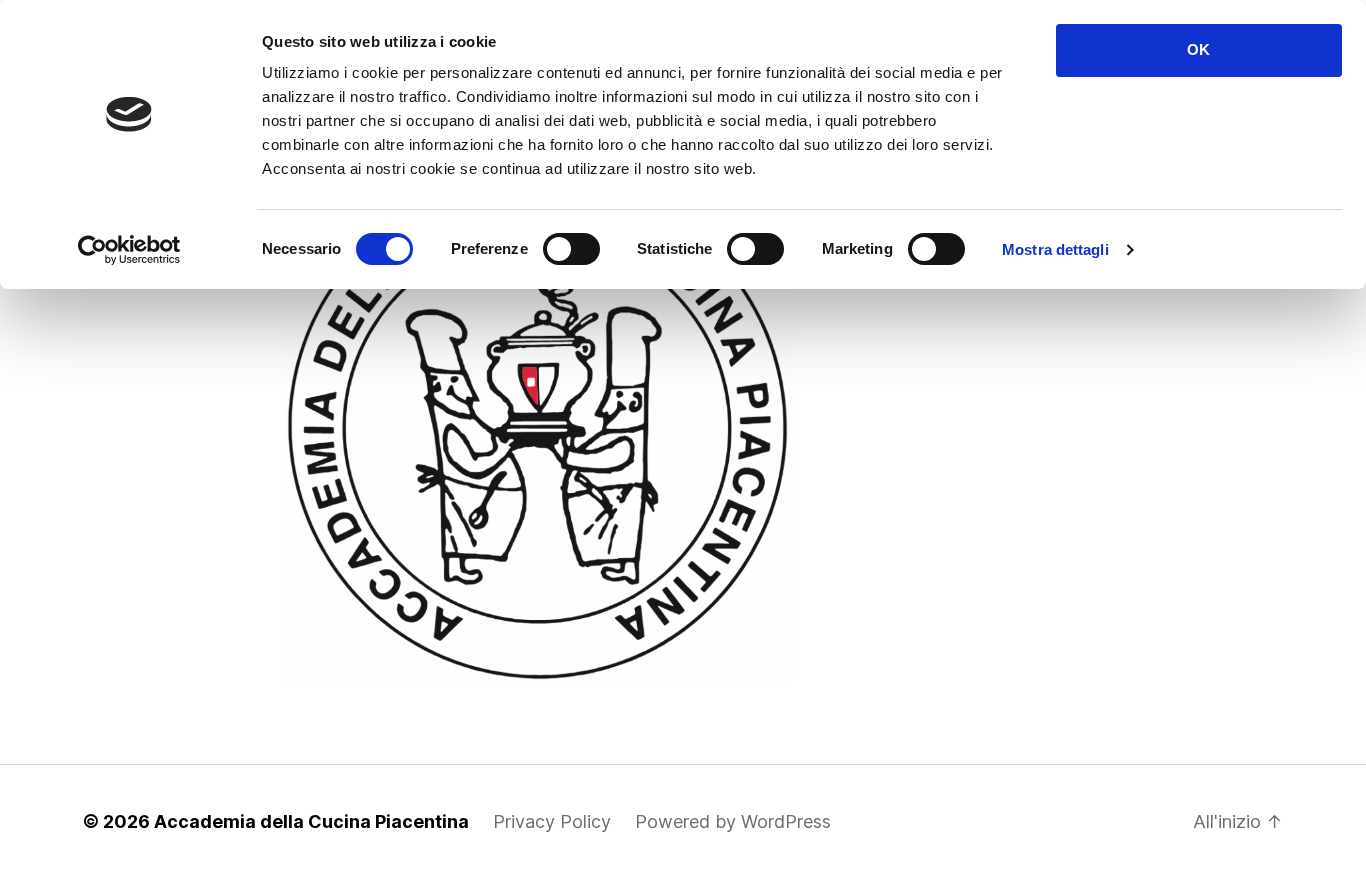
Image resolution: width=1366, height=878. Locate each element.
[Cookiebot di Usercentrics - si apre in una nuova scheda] (129, 250)
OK (1199, 49)
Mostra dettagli (1055, 249)
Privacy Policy (552, 821)
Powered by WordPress (733, 821)
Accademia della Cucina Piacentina (311, 821)
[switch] (571, 251)
